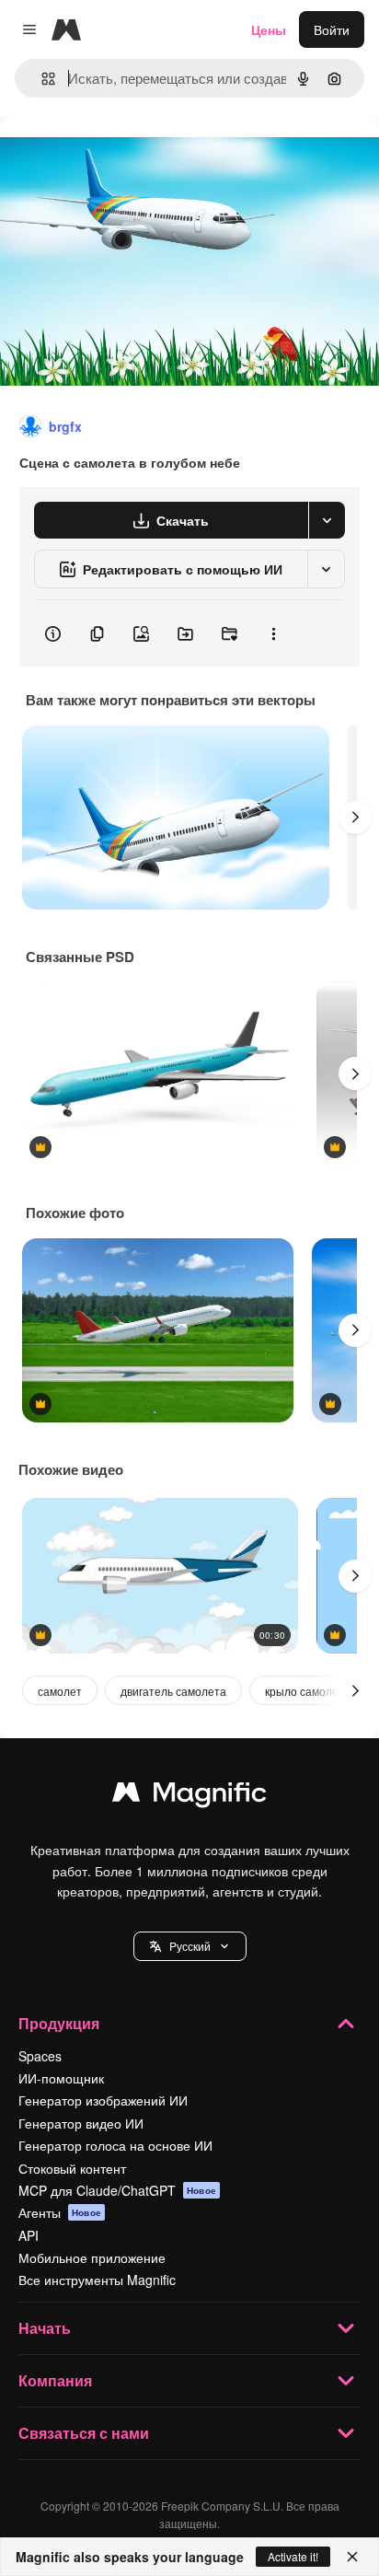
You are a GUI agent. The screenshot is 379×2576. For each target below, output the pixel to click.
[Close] (352, 2557)
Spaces (40, 2056)
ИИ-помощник (61, 2078)
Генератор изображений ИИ (103, 2100)
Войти (332, 29)
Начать (45, 2328)
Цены (269, 29)
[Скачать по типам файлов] (327, 520)
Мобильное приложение (92, 2257)
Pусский (190, 1946)
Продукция (59, 2023)
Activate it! (293, 2556)
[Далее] (355, 818)
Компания (55, 2380)
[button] (190, 1946)
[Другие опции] (273, 633)
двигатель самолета (173, 1691)
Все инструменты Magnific (97, 2280)
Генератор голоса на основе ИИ (115, 2145)
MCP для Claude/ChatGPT (117, 2190)
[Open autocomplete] (41, 79)
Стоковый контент (72, 2168)
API (29, 2235)
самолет (60, 1691)
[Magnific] (189, 1796)
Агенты (60, 2212)
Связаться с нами (84, 2433)
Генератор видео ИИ (81, 2123)
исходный (123, 158)
